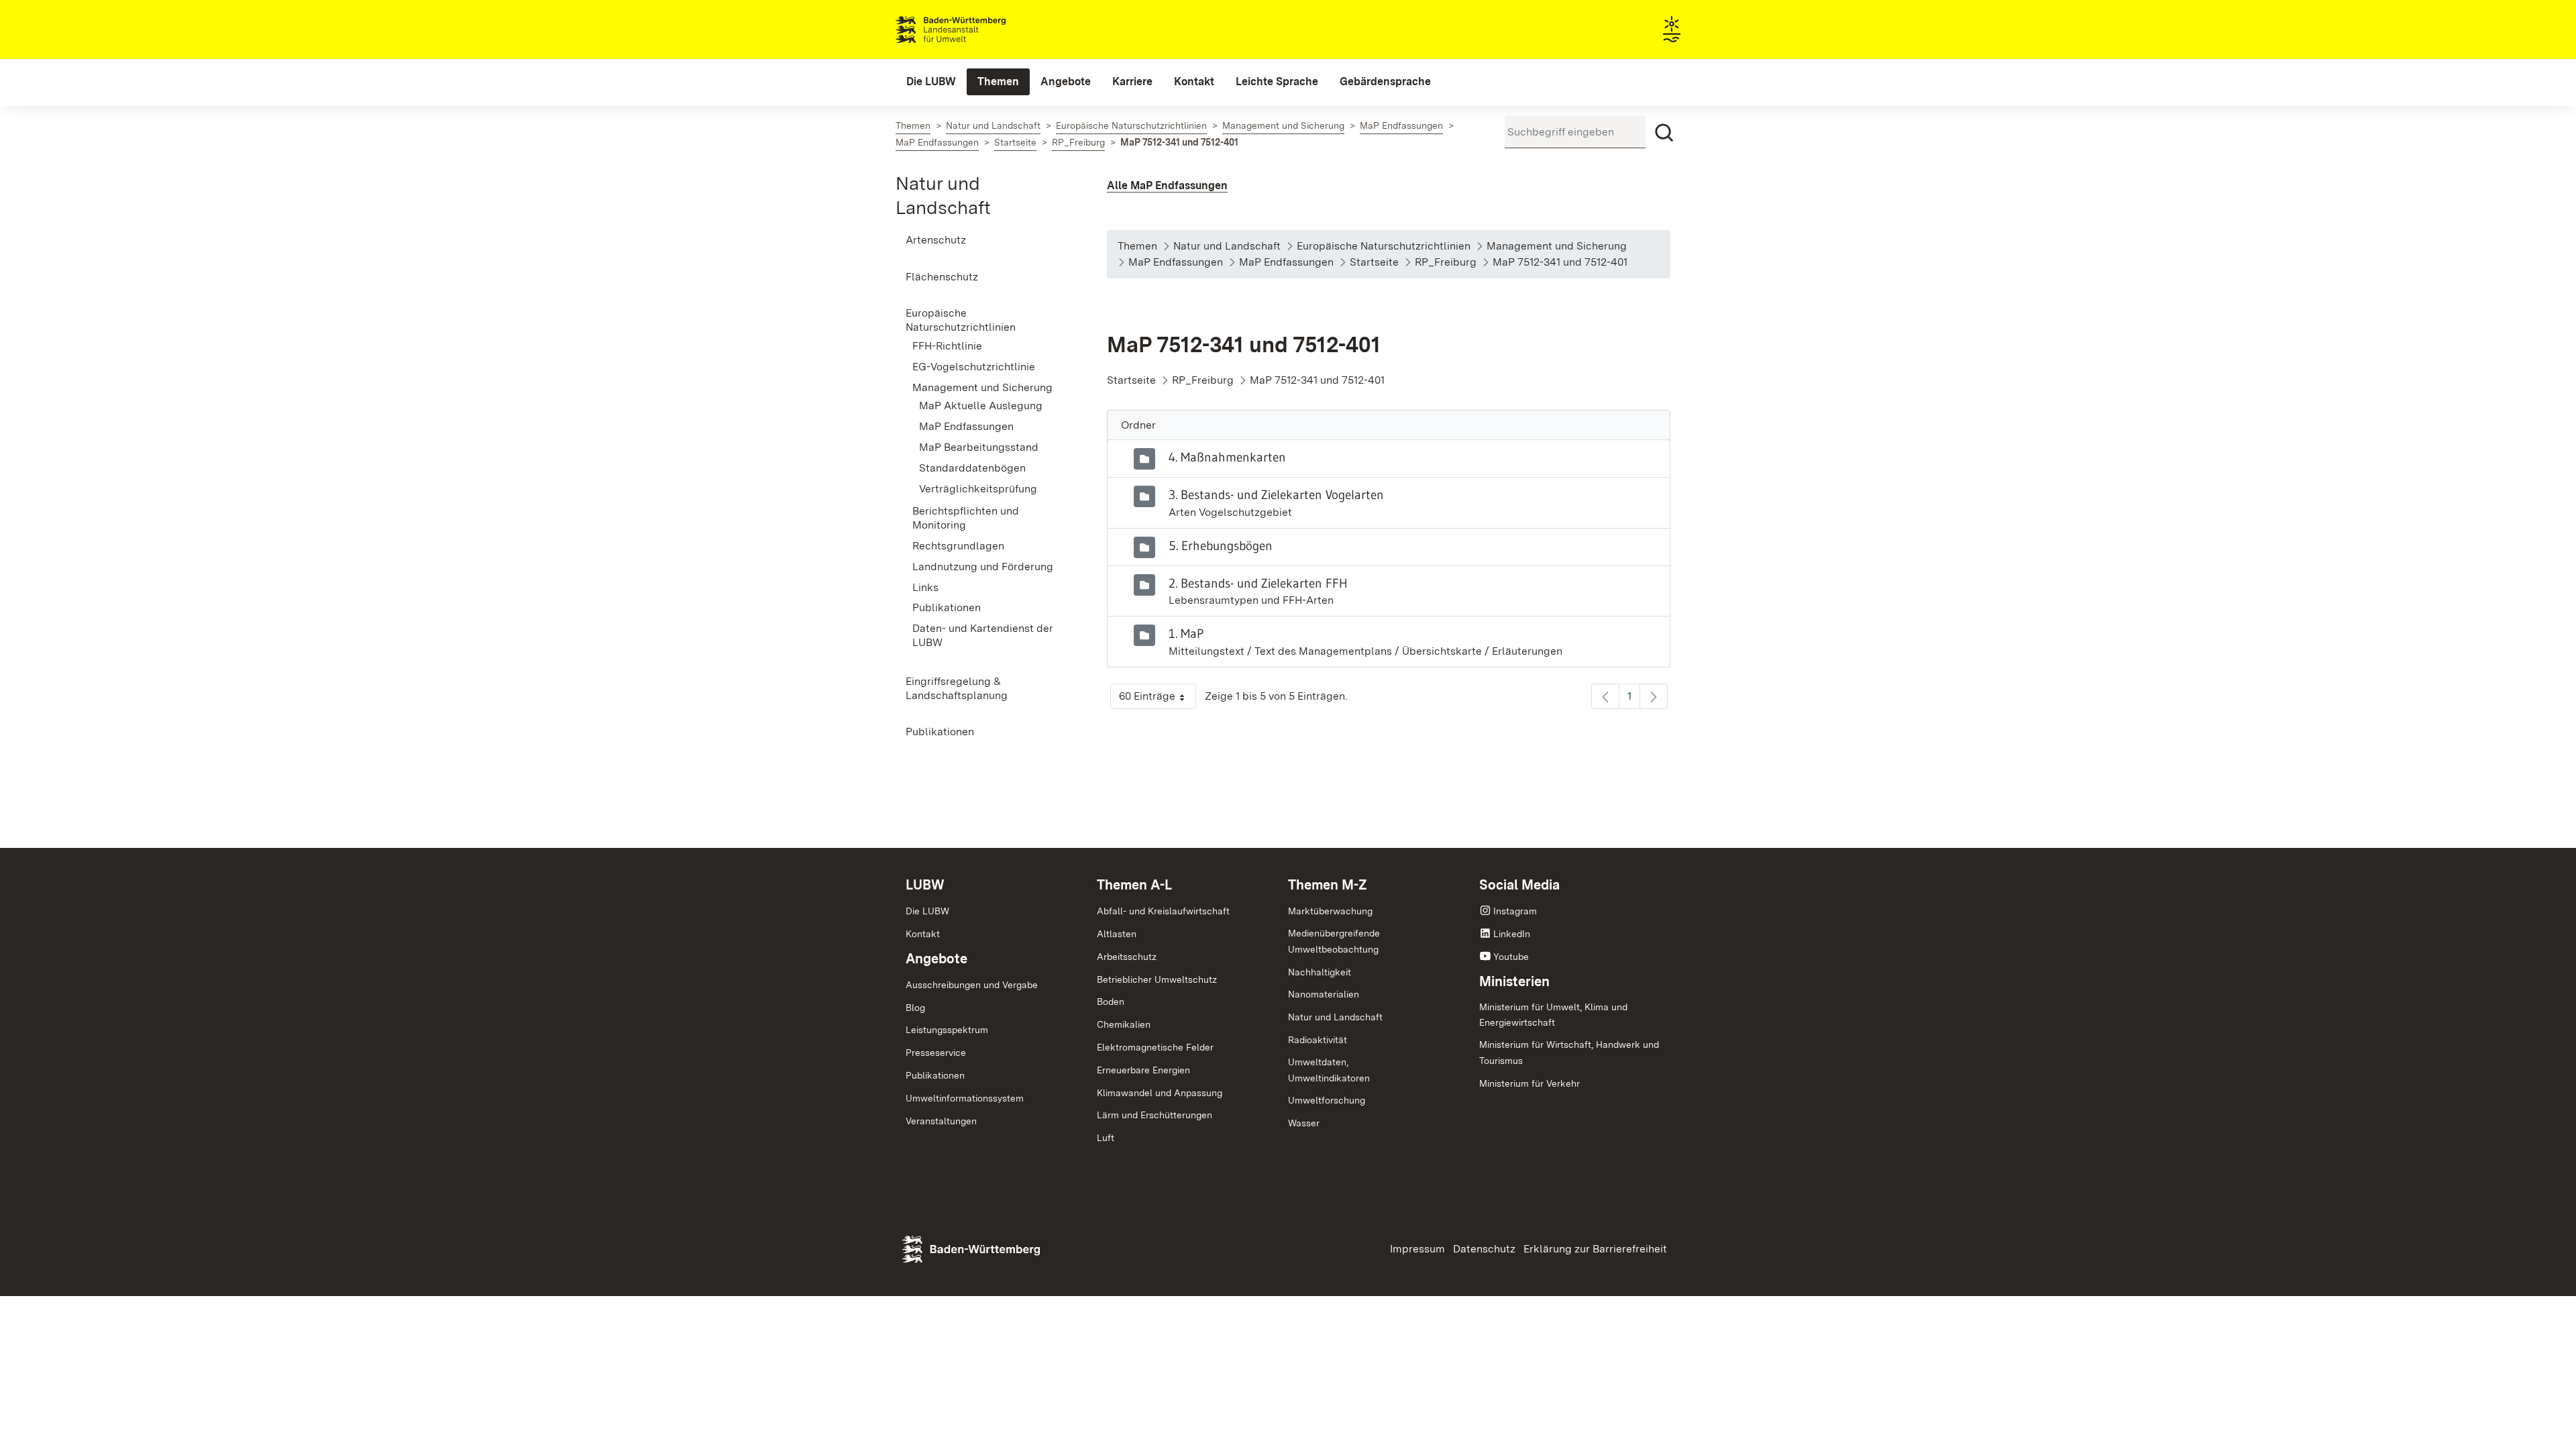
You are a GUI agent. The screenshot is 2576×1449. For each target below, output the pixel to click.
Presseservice (936, 1053)
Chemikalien (1124, 1024)
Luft (1106, 1138)
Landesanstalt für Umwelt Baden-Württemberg (974, 30)
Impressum (1417, 1249)
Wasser (1304, 1123)
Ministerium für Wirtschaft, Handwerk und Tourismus (1569, 1053)
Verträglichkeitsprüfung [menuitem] (978, 489)
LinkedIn (1512, 934)
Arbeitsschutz (1127, 957)
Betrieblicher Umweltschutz (1157, 979)
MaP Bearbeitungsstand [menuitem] (979, 447)
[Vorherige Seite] (1605, 696)
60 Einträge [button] (1158, 699)
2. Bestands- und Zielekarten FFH (1258, 583)
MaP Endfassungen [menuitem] (966, 426)
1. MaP (1186, 633)
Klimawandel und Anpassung (1160, 1093)
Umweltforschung (1327, 1100)
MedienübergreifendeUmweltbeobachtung (1334, 941)
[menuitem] (931, 82)
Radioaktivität (1318, 1040)
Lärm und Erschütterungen (1155, 1115)
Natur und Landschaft (1335, 1017)
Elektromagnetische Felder (1155, 1047)
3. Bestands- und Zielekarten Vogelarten (1276, 494)
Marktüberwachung (1330, 911)
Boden (1111, 1002)
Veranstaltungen (941, 1121)
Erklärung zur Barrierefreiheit (1595, 1249)
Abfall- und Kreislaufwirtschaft (1163, 911)
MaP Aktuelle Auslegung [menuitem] (981, 406)
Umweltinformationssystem (965, 1098)
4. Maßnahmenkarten (1227, 457)
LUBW (925, 885)
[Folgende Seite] (1654, 696)
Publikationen (935, 1075)
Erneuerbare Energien (1143, 1070)
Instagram (1515, 911)
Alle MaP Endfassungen (1167, 185)
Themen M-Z (1328, 885)
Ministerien (1514, 981)
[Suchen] (1664, 133)
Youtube (1511, 957)
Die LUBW (927, 911)
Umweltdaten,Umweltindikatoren (1329, 1070)
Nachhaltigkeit (1320, 972)
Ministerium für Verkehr (1529, 1083)
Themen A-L (1134, 885)
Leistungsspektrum (947, 1030)
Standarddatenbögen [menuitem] (972, 468)
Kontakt (923, 934)
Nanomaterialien (1324, 994)
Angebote (936, 959)
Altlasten (1117, 934)
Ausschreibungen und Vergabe (972, 985)
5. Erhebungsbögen (1221, 545)
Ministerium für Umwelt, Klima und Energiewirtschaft (1553, 1015)
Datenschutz (1484, 1249)
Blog (915, 1008)
